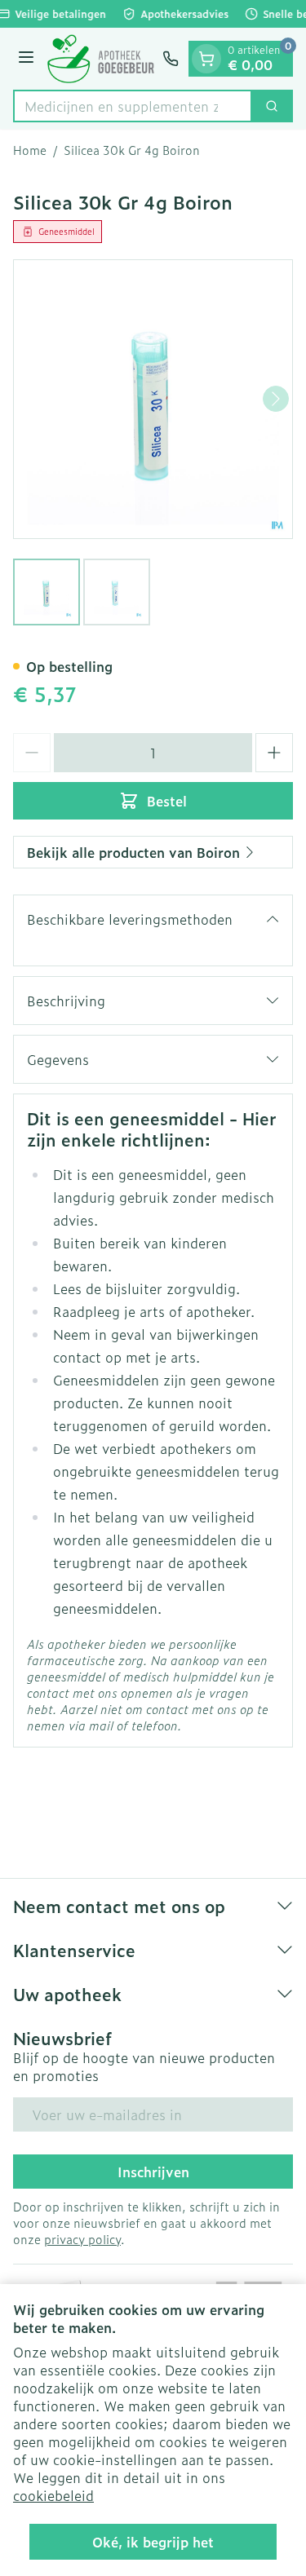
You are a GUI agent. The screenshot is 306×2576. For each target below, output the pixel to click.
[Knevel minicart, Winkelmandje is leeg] (206, 59)
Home (30, 150)
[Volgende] (276, 399)
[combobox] (133, 106)
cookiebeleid (53, 2495)
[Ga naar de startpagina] (101, 59)
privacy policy (82, 2239)
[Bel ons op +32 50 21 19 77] (171, 59)
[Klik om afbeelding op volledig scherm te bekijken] (153, 399)
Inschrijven (153, 2172)
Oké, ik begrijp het (153, 2542)
